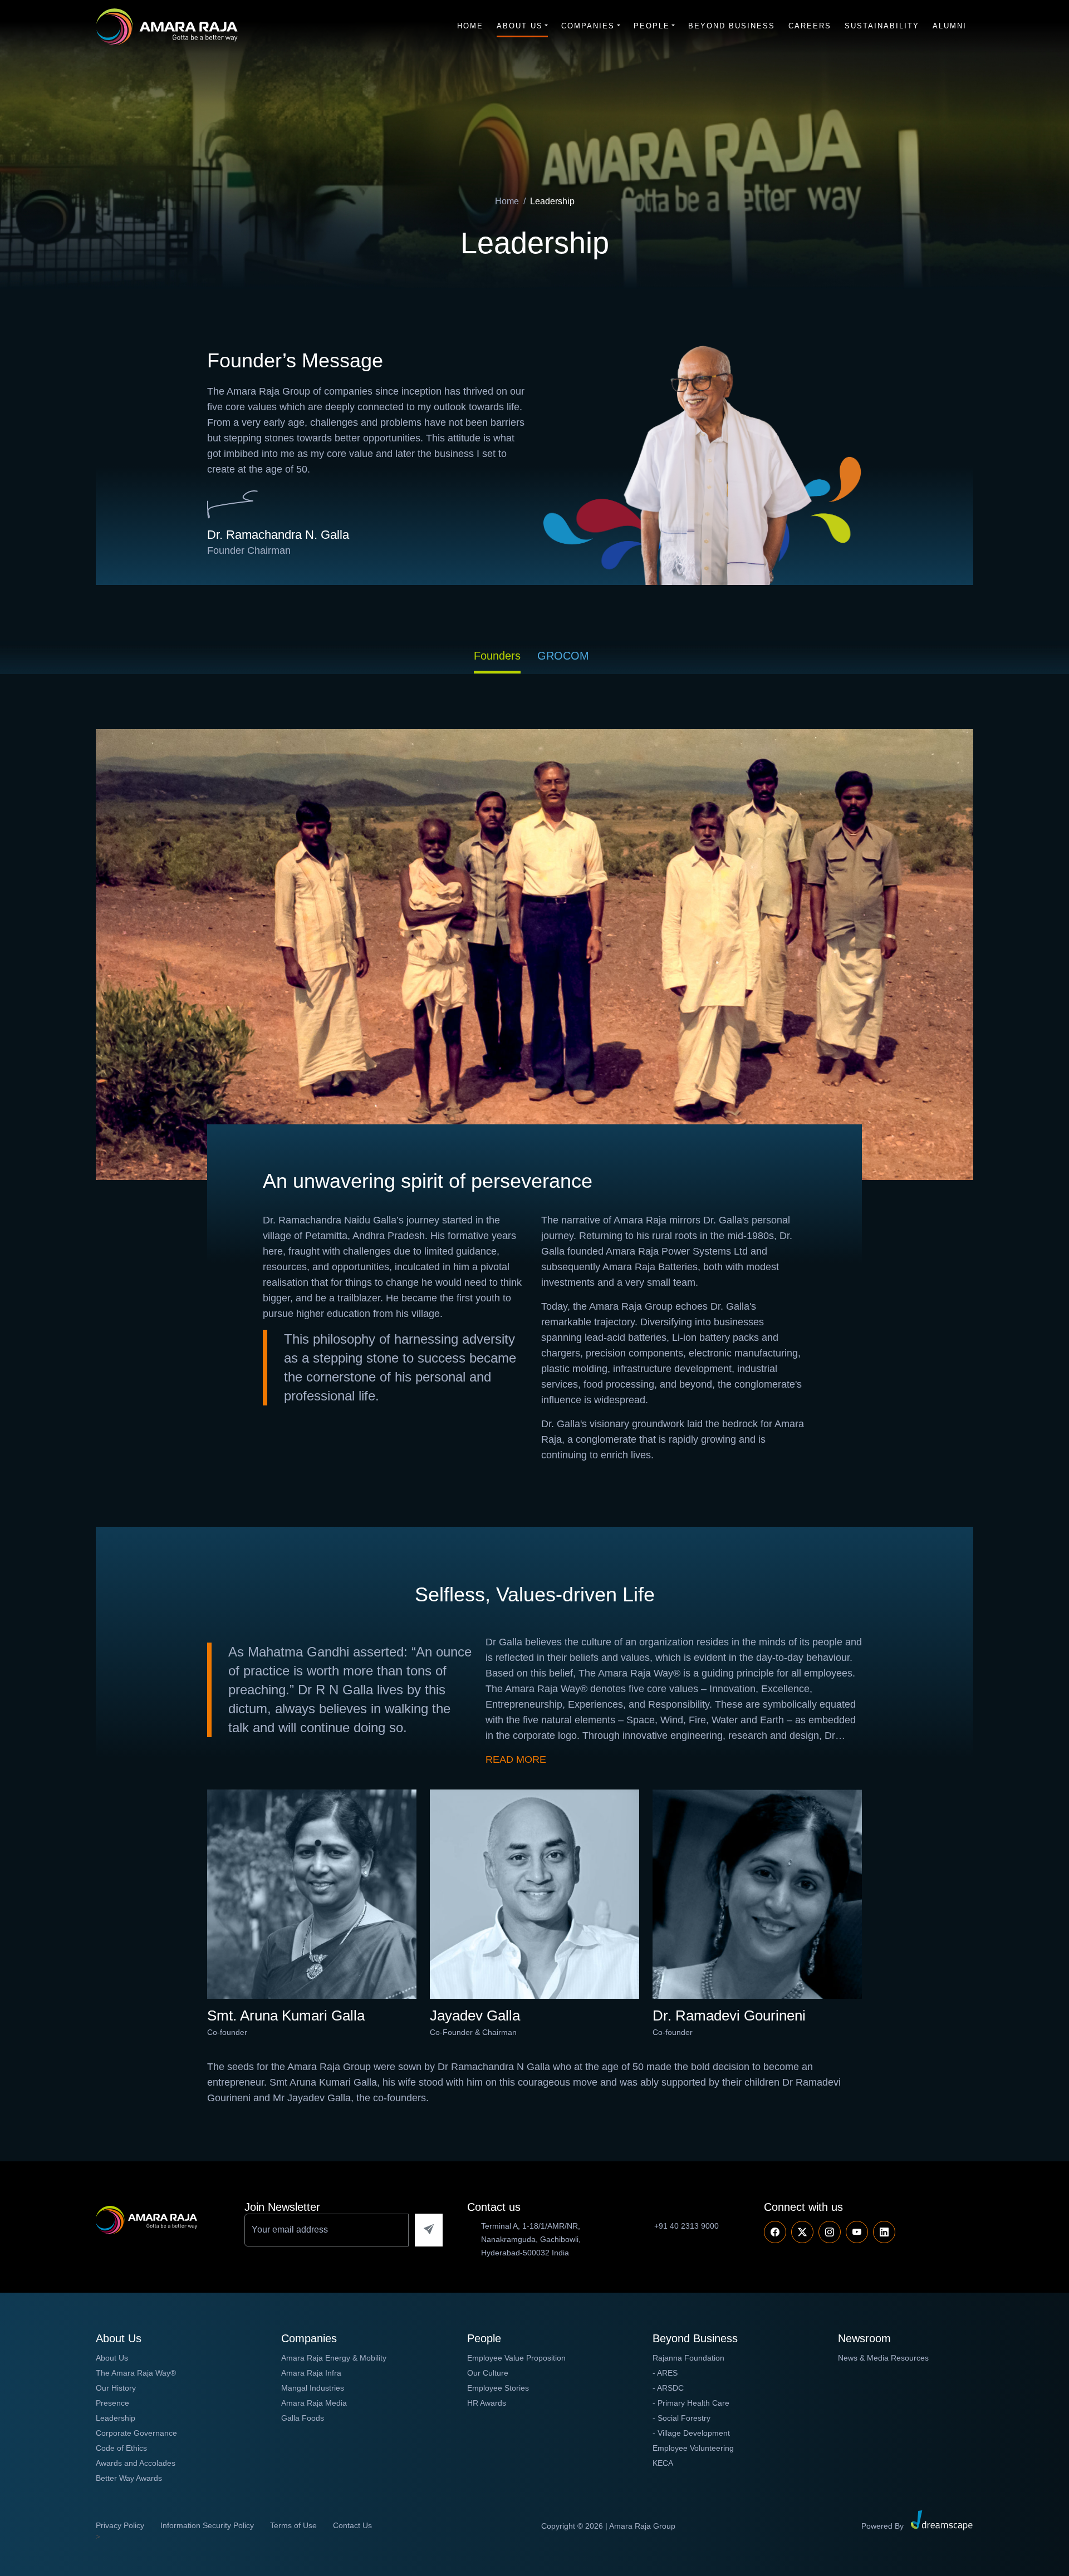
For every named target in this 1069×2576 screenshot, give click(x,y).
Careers (810, 26)
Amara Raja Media (314, 2403)
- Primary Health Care (691, 2403)
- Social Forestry (681, 2418)
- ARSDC (668, 2388)
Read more (516, 1759)
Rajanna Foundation (688, 2358)
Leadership (116, 2418)
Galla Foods (303, 2418)
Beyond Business (732, 26)
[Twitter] (802, 2232)
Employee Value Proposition (516, 2358)
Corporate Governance (136, 2433)
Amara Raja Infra (311, 2373)
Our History (116, 2388)
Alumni (950, 26)
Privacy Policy (120, 2525)
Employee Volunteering (693, 2448)
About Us (520, 26)
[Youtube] (830, 2232)
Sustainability (882, 26)
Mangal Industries (313, 2388)
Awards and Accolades (136, 2463)
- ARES (665, 2373)
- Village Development (691, 2433)
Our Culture (488, 2373)
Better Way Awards (129, 2478)
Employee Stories (498, 2388)
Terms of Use (293, 2525)
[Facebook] (775, 2232)
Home (470, 26)
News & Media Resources (883, 2358)
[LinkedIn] (884, 2232)
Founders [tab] (497, 656)
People (652, 26)
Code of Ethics (121, 2448)
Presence (112, 2403)
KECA (663, 2463)
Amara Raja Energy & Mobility (334, 2358)
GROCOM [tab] (563, 656)
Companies (588, 26)
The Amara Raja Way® (136, 2373)
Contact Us (352, 2525)
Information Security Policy (207, 2525)
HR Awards (487, 2403)
